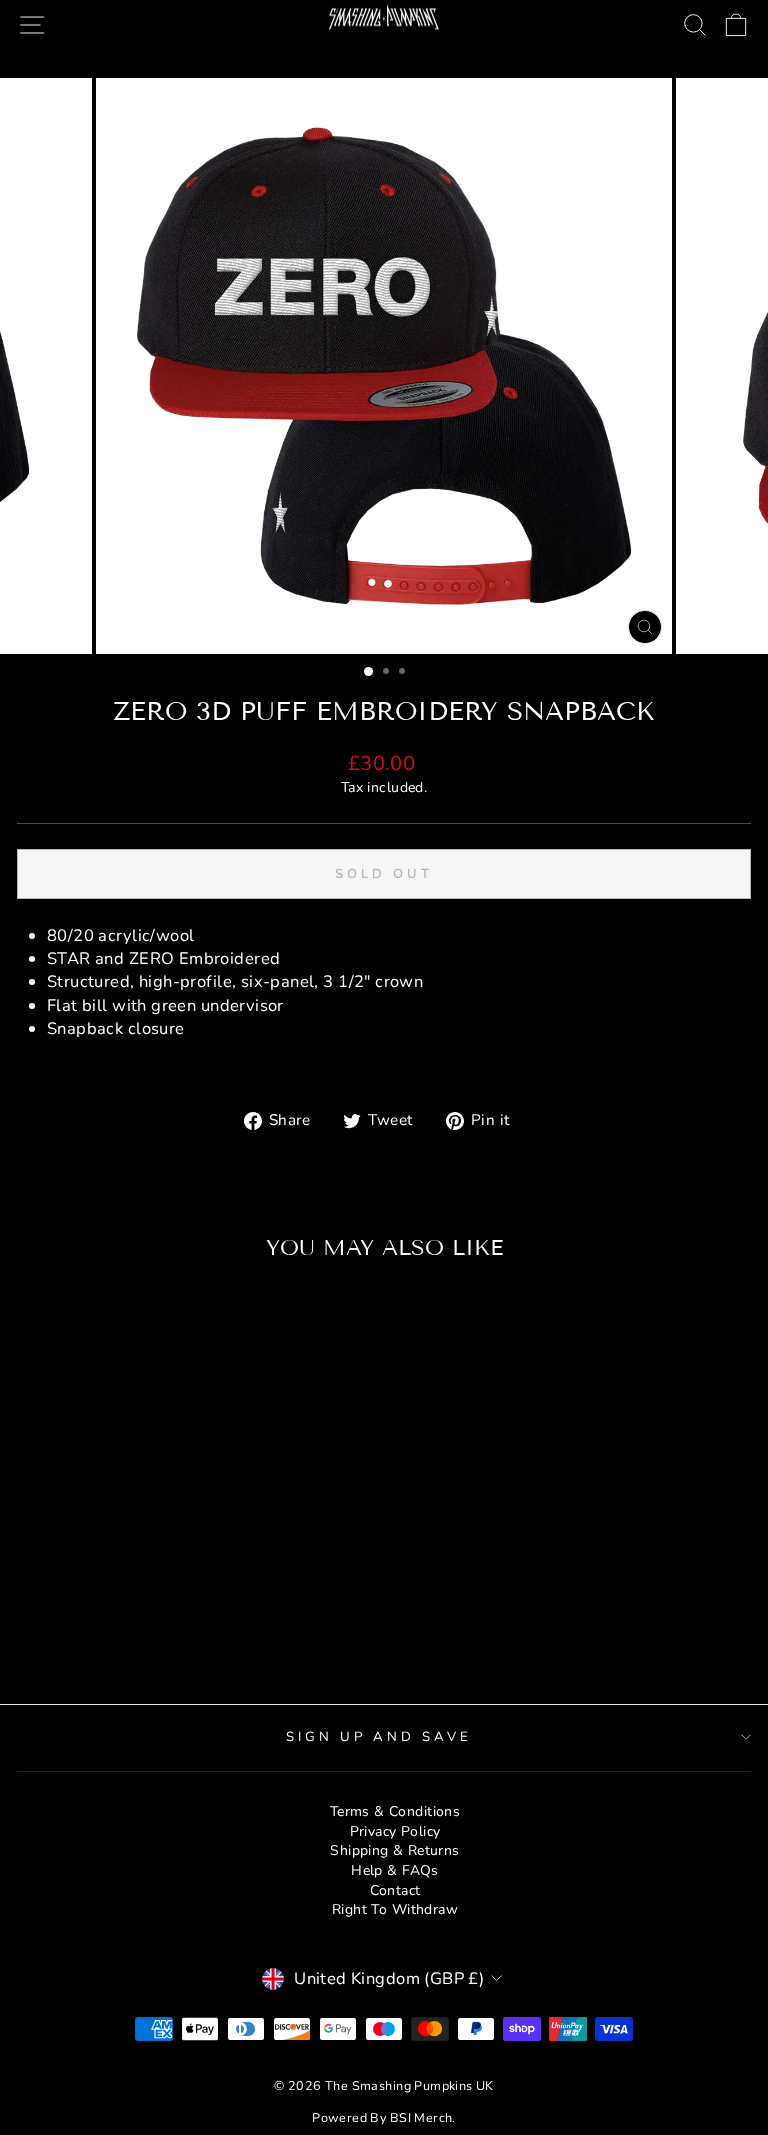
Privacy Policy (395, 1831)
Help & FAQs (395, 1870)
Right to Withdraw (395, 1909)
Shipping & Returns (394, 1850)
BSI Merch (421, 2117)
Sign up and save (379, 1737)
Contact (395, 1890)
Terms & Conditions (395, 1811)
